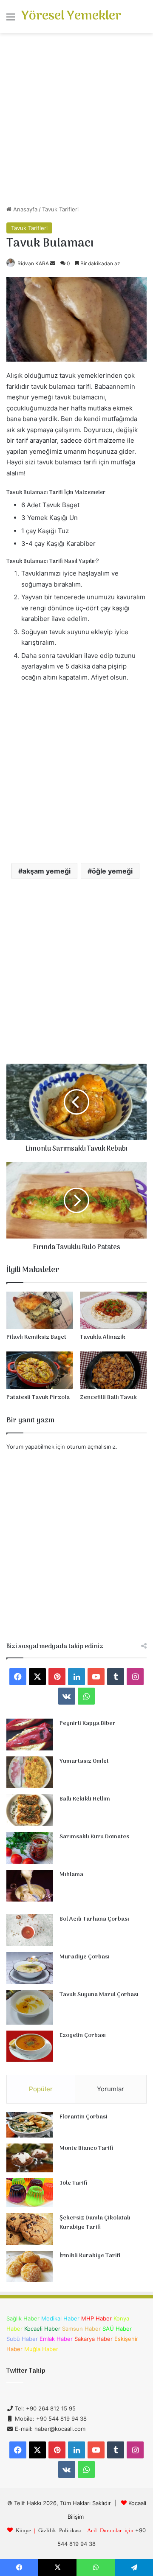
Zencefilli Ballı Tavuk (108, 1398)
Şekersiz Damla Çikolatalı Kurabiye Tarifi (95, 2223)
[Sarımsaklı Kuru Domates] (30, 1848)
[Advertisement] (76, 122)
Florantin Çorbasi (84, 2117)
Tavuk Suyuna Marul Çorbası (99, 1995)
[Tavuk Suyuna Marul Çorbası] (30, 2007)
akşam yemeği (47, 871)
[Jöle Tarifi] (30, 2193)
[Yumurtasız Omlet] (30, 1772)
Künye (23, 2530)
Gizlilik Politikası (60, 2530)
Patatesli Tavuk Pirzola (38, 1398)
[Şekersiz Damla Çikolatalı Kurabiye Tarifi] (30, 2229)
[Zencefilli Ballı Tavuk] (113, 1370)
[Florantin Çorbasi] (30, 2125)
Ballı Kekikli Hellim (85, 1799)
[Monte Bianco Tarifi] (30, 2158)
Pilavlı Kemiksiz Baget (36, 1337)
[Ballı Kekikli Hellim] (30, 1810)
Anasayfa (24, 209)
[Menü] (11, 20)
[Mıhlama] (30, 1886)
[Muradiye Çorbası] (30, 1968)
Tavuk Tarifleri (60, 209)
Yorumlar (110, 2089)
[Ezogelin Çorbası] (30, 2046)
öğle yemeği (112, 871)
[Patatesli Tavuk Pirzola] (40, 1370)
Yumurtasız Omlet (84, 1761)
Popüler (41, 2089)
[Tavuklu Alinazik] (113, 1310)
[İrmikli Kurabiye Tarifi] (30, 2267)
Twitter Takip (26, 2371)
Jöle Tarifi (73, 2183)
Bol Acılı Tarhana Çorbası (94, 1919)
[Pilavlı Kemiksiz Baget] (40, 1310)
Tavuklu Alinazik (103, 1337)
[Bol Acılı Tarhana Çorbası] (30, 1930)
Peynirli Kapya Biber (88, 1723)
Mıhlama (71, 1875)
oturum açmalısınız (91, 1447)
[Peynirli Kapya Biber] (30, 1735)
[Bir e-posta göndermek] (53, 263)
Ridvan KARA (33, 263)
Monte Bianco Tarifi (86, 2148)
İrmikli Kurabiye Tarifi (90, 2256)
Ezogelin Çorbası (83, 2035)
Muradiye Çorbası (85, 1957)
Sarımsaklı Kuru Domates (94, 1837)
